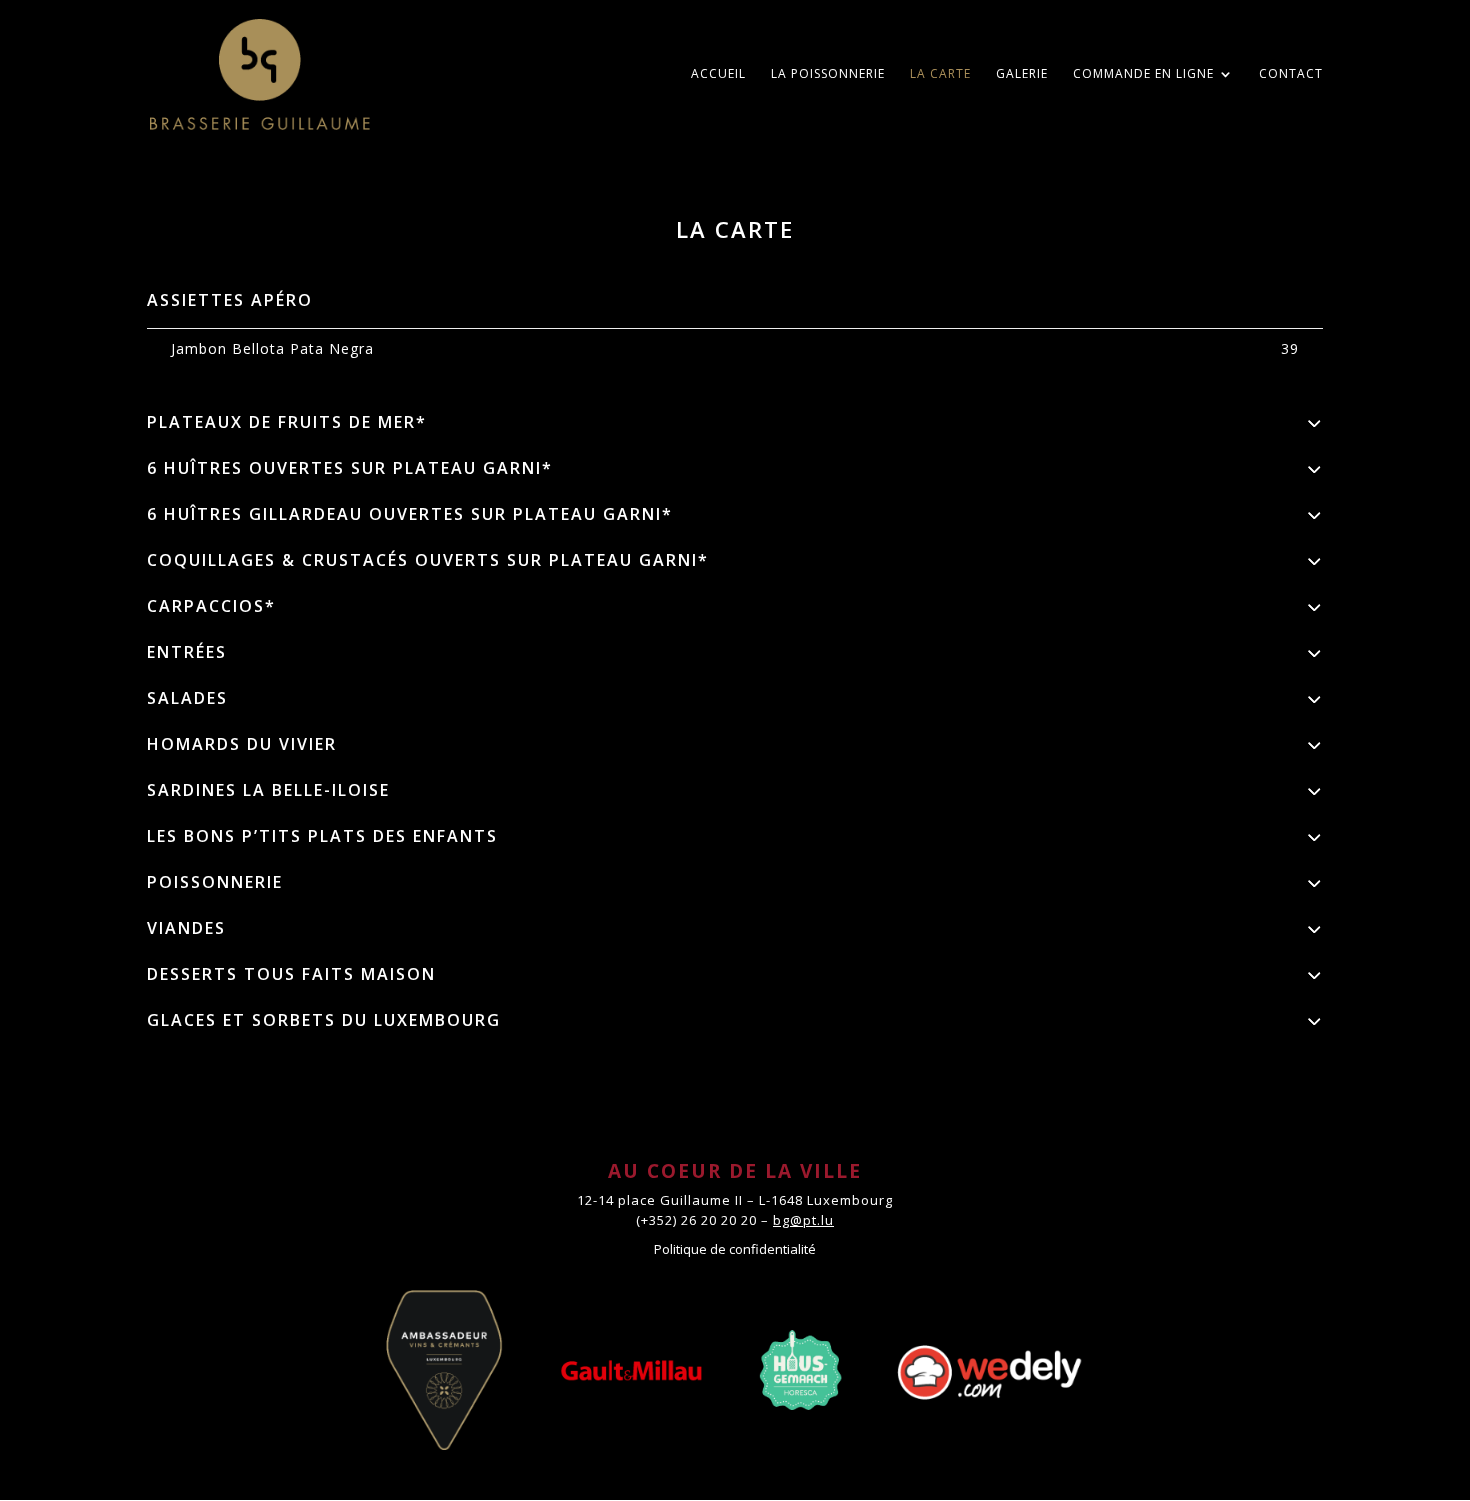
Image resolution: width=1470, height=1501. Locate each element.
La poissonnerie (828, 74)
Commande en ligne (1143, 74)
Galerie (1022, 74)
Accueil (718, 74)
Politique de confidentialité (735, 1249)
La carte (940, 74)
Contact (1291, 74)
